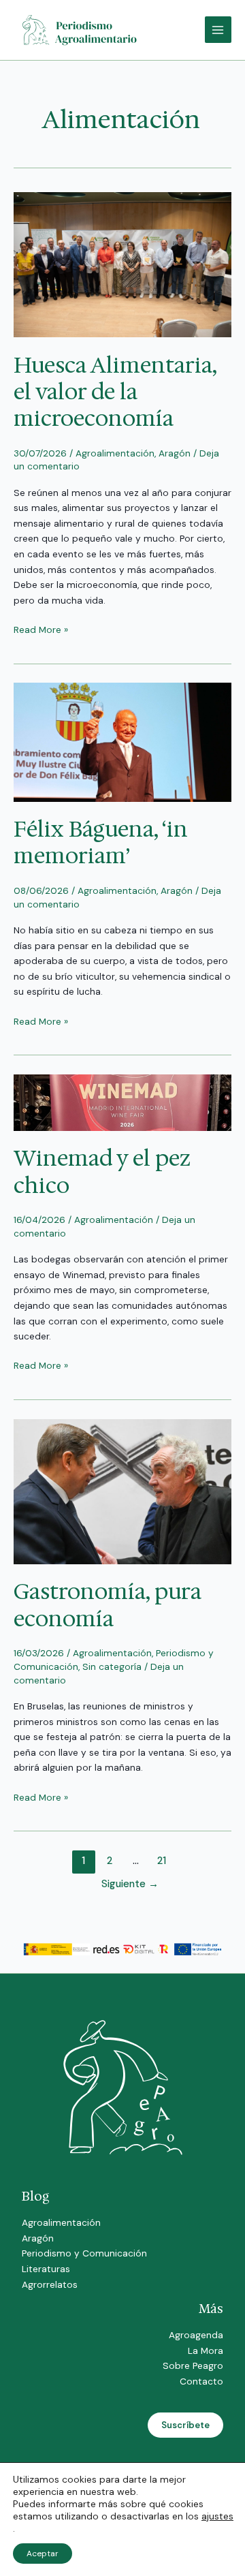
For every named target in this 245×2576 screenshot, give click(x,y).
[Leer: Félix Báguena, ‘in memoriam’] (122, 741)
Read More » (41, 629)
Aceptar (43, 2554)
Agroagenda (196, 2335)
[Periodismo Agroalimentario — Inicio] (82, 29)
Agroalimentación (115, 453)
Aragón (175, 453)
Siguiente (130, 1884)
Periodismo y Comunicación (84, 2253)
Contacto (201, 2381)
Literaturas (46, 2269)
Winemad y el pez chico (102, 1171)
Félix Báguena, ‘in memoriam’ (101, 842)
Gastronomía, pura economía (108, 1604)
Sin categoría (112, 1666)
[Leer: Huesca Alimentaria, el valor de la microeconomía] (122, 264)
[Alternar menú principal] (218, 30)
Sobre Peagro (193, 2365)
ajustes (217, 2516)
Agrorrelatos (50, 2284)
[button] (185, 2425)
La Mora (206, 2350)
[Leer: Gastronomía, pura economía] (122, 1491)
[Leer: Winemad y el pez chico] (122, 1102)
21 (162, 1861)
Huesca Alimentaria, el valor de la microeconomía (115, 392)
